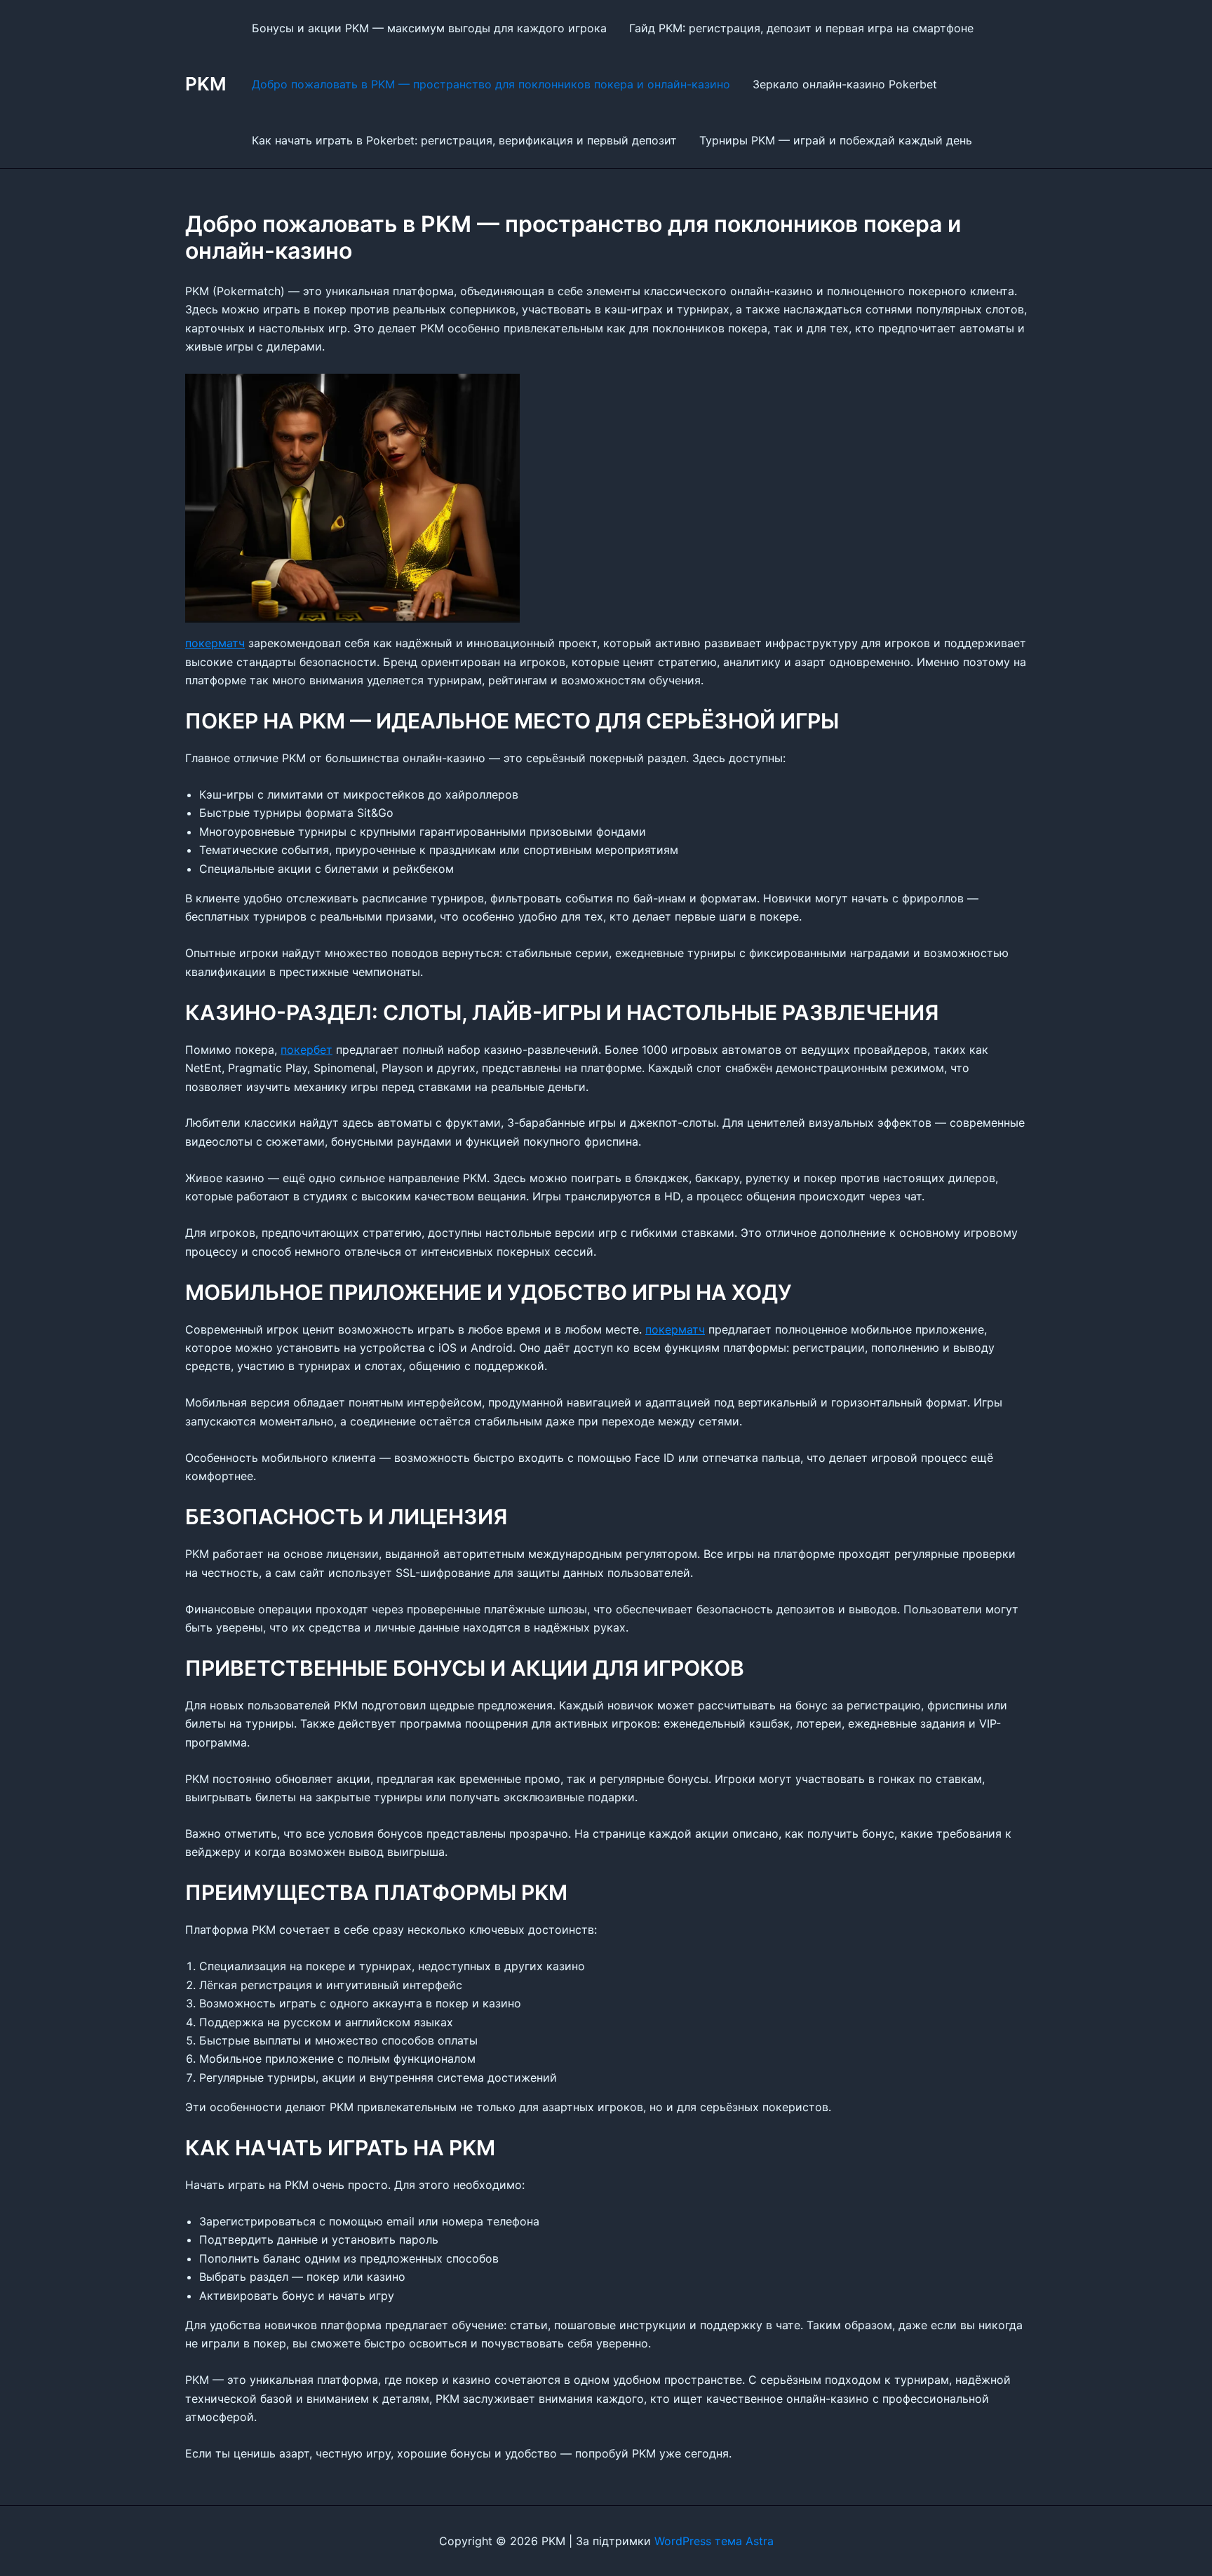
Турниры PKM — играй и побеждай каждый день (836, 140)
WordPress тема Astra (714, 2541)
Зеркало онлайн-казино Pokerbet (845, 84)
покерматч (215, 643)
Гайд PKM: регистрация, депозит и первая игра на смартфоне (801, 28)
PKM (206, 84)
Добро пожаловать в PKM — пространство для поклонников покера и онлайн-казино (491, 84)
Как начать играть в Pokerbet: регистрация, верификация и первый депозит (464, 140)
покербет (307, 1050)
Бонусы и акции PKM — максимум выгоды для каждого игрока (429, 28)
